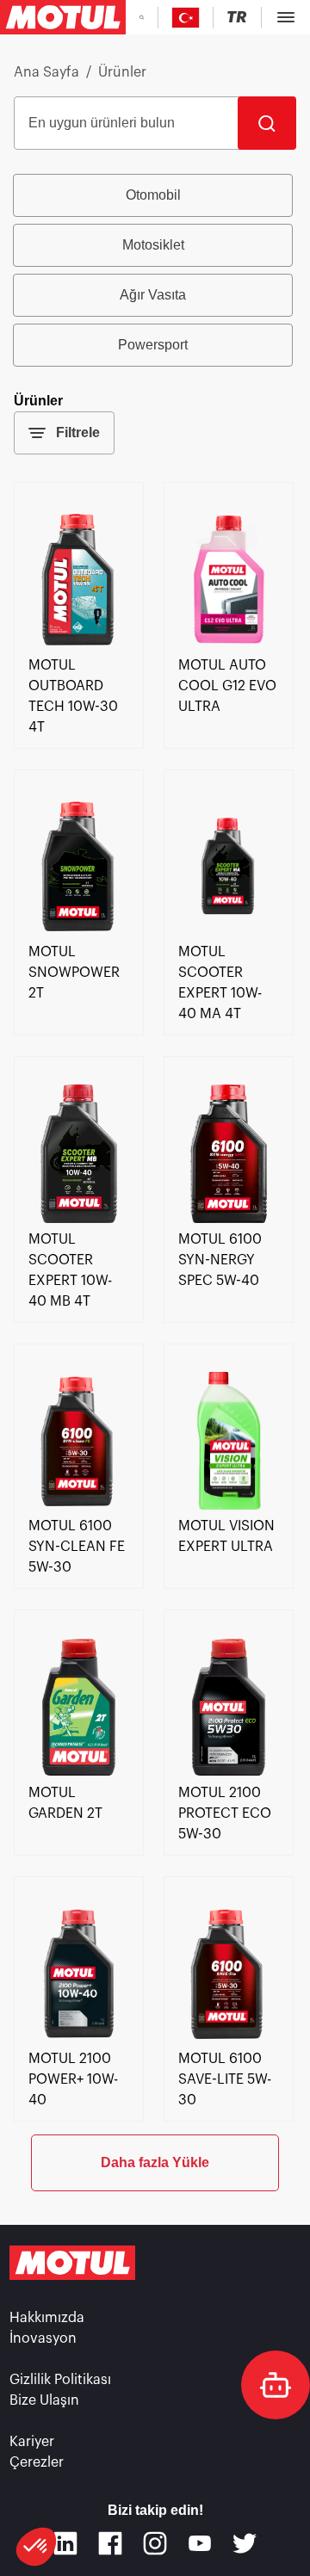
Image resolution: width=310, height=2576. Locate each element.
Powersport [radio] (153, 345)
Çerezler (37, 2462)
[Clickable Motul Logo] (63, 17)
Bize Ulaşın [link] (44, 2400)
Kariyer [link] (32, 2442)
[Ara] (267, 123)
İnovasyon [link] (43, 2338)
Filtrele (78, 432)
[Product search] (142, 17)
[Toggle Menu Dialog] (286, 17)
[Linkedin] (65, 2543)
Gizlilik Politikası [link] (60, 2380)
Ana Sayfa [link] (46, 72)
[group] (155, 270)
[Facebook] (110, 2543)
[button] (36, 2547)
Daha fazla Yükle (155, 2162)
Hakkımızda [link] (47, 2318)
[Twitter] (245, 2543)
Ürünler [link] (122, 72)
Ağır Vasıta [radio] (153, 295)
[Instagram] (155, 2543)
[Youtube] (200, 2543)
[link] (79, 645)
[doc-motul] (276, 2385)
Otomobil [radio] (153, 195)
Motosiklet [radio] (153, 245)
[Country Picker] (186, 18)
